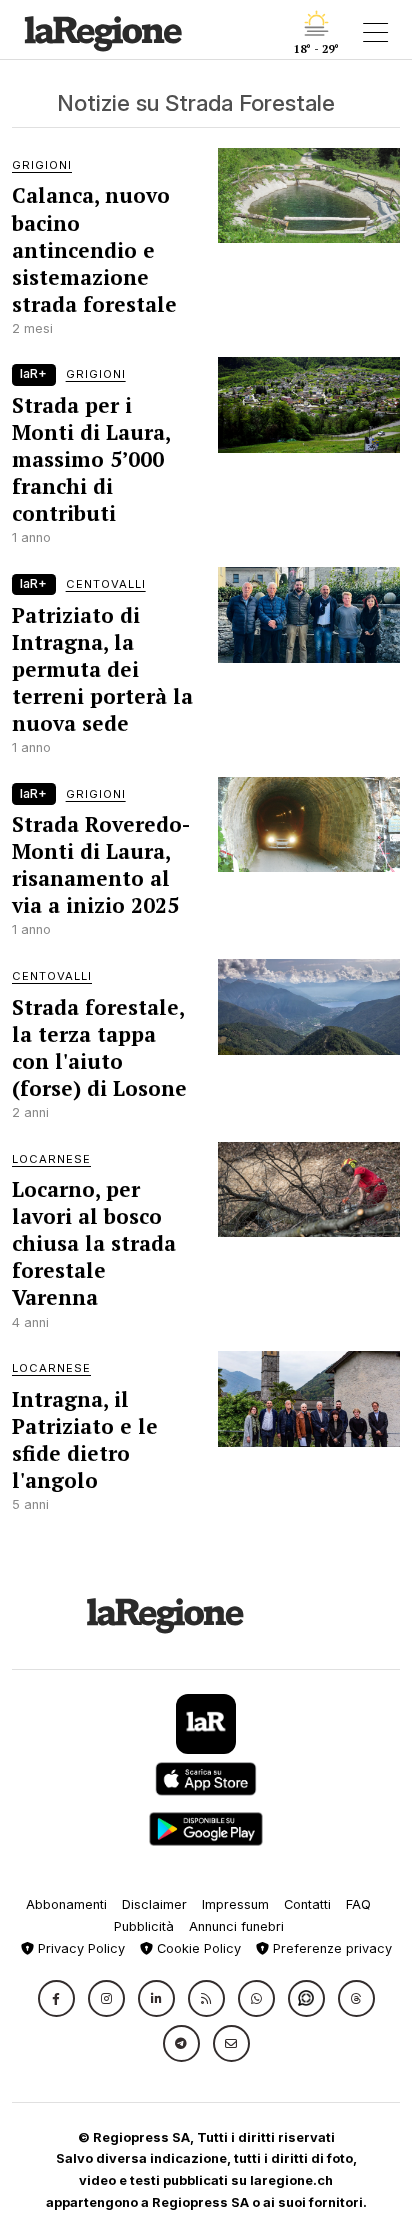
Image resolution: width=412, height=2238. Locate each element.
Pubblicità (144, 1926)
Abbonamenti (66, 1904)
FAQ (358, 1904)
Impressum (235, 1904)
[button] (56, 1998)
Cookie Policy (197, 1948)
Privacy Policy (79, 1948)
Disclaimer (154, 1904)
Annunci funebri (236, 1926)
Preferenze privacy (330, 1948)
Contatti (307, 1904)
